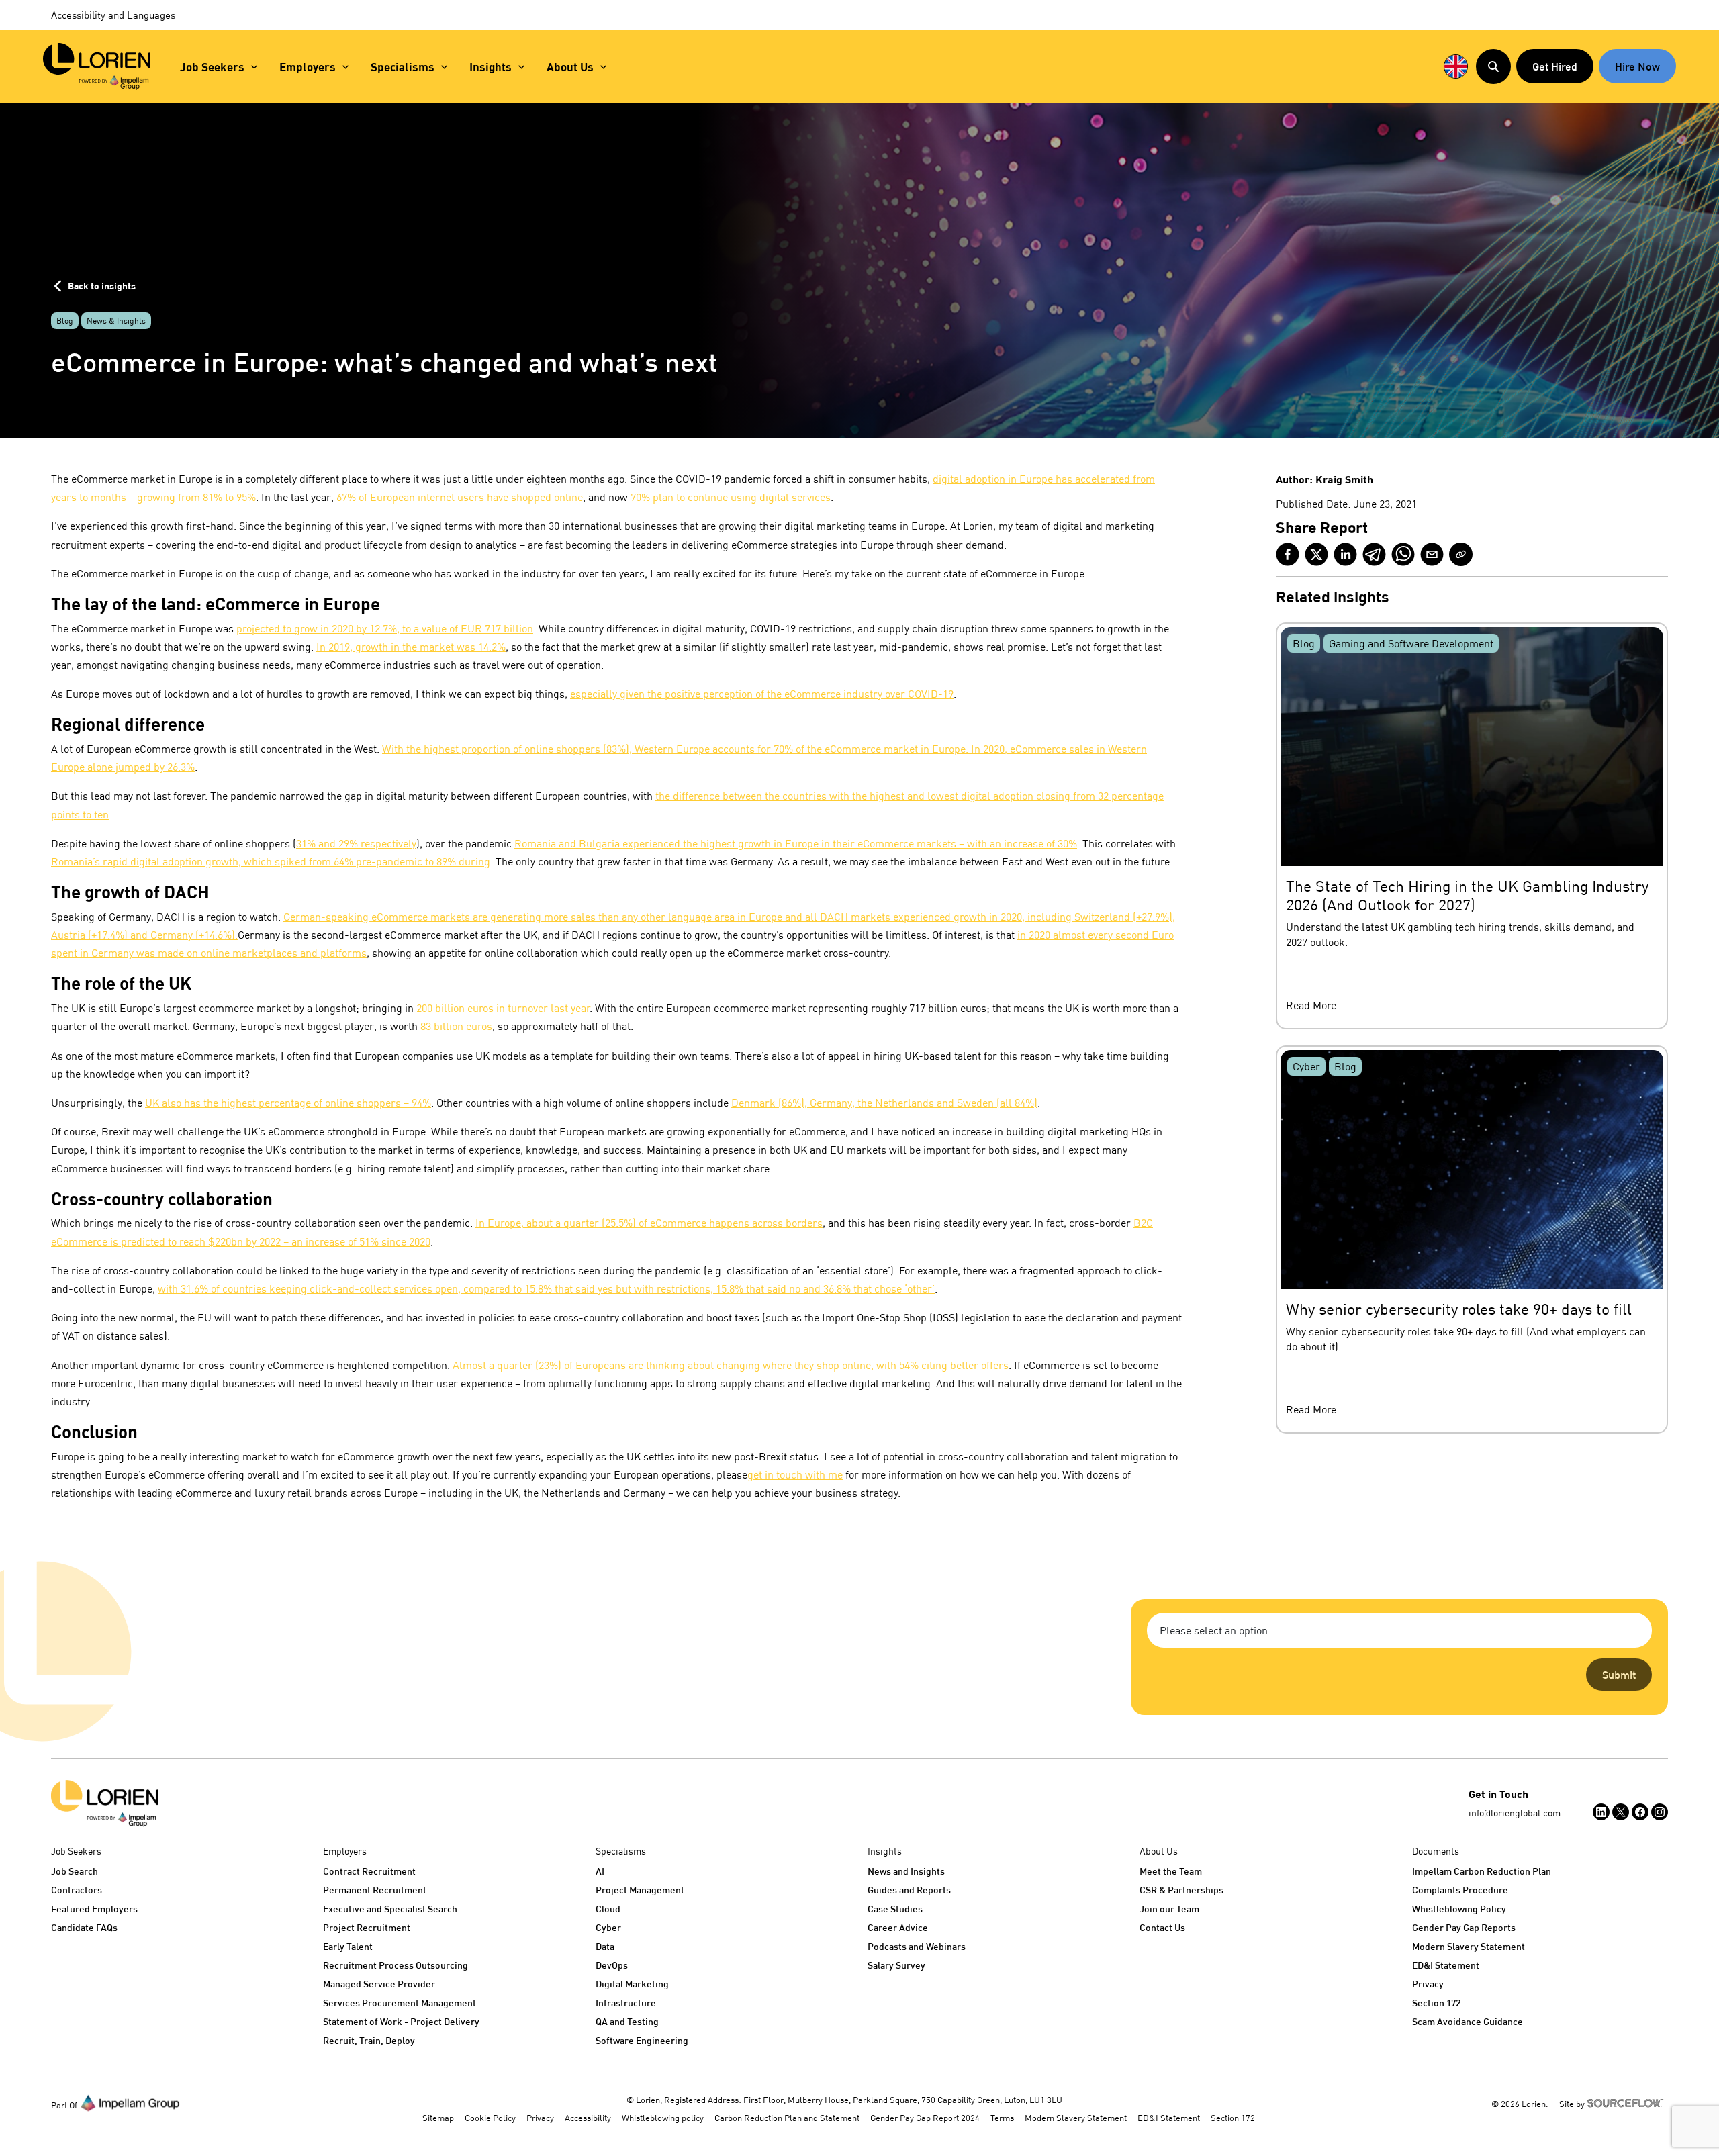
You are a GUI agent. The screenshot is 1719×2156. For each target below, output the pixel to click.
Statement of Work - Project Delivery (401, 2021)
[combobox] (1399, 1630)
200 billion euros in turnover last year (503, 1008)
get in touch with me (795, 1474)
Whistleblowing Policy (1459, 1909)
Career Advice (898, 1927)
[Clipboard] (1461, 554)
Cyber (608, 1927)
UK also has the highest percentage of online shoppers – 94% (288, 1103)
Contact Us (1162, 1927)
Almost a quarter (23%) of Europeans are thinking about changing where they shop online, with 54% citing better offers (731, 1365)
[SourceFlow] (1628, 2102)
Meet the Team (1171, 1871)
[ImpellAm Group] (130, 2102)
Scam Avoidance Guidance (1468, 2021)
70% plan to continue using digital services (731, 497)
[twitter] (1316, 554)
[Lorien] (97, 66)
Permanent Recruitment (375, 1890)
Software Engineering (642, 2040)
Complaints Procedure (1460, 1890)
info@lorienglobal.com (1515, 1813)
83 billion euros (456, 1026)
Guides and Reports (909, 1890)
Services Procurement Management (400, 2003)
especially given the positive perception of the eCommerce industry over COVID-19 (762, 694)
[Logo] (105, 1803)
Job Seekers (212, 67)
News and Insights (906, 1871)
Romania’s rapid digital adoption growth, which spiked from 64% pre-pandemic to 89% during (271, 861)
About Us (570, 67)
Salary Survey (896, 1965)
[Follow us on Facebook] (1640, 1812)
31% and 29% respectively (356, 843)
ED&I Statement (1446, 1965)
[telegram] (1374, 554)
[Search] (1493, 66)
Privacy (1428, 1984)
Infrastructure (626, 2003)
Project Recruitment (367, 1927)
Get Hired (1555, 66)
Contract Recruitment (369, 1871)
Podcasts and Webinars (917, 1946)
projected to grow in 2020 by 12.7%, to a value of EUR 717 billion (385, 628)
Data (605, 1946)
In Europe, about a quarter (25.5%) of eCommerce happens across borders (649, 1223)
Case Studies (895, 1909)
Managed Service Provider (379, 1984)
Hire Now (1637, 66)
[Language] (1456, 66)
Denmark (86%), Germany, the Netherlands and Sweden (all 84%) (884, 1103)
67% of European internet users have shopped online (460, 497)
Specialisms (403, 67)
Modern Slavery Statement (1469, 1946)
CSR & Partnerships (1181, 1890)
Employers (308, 67)
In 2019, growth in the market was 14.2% (411, 647)
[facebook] (1288, 554)
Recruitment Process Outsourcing (396, 1965)
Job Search (75, 1871)
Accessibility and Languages (113, 15)
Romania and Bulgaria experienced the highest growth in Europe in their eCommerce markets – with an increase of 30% (796, 843)
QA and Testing (627, 2021)
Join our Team (1169, 1909)
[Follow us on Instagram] (1660, 1812)
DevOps (612, 1965)
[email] (1432, 554)
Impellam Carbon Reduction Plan (1482, 1871)
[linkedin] (1345, 554)
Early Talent (348, 1946)
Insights (491, 67)
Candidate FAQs (84, 1927)
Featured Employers (94, 1909)
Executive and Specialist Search (390, 1909)
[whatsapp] (1403, 554)
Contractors (77, 1890)
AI (600, 1871)
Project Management (640, 1890)
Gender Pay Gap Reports (1464, 1927)
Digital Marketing (632, 1984)
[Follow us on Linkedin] (1601, 1812)
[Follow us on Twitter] (1621, 1812)
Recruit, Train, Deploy (369, 2040)
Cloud (608, 1909)
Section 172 (1436, 2003)
